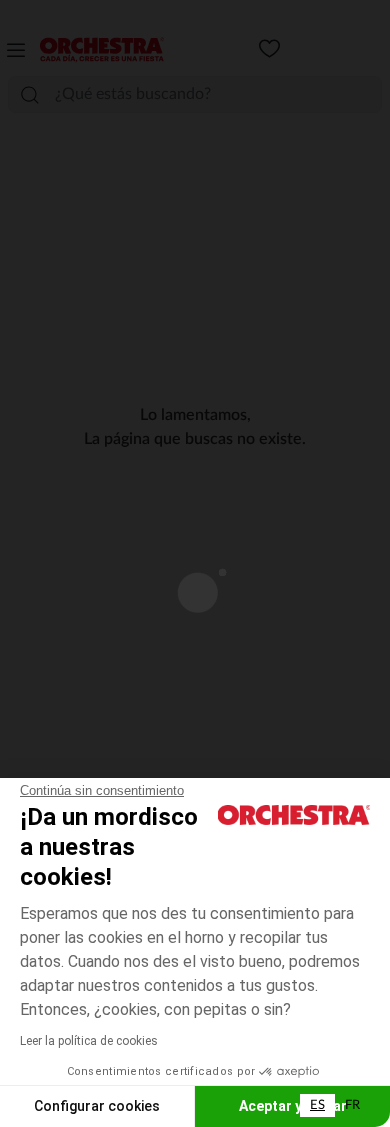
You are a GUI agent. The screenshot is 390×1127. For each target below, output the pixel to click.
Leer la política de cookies (89, 1041)
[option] (352, 1105)
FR (352, 1105)
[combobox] (317, 1105)
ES (317, 1105)
